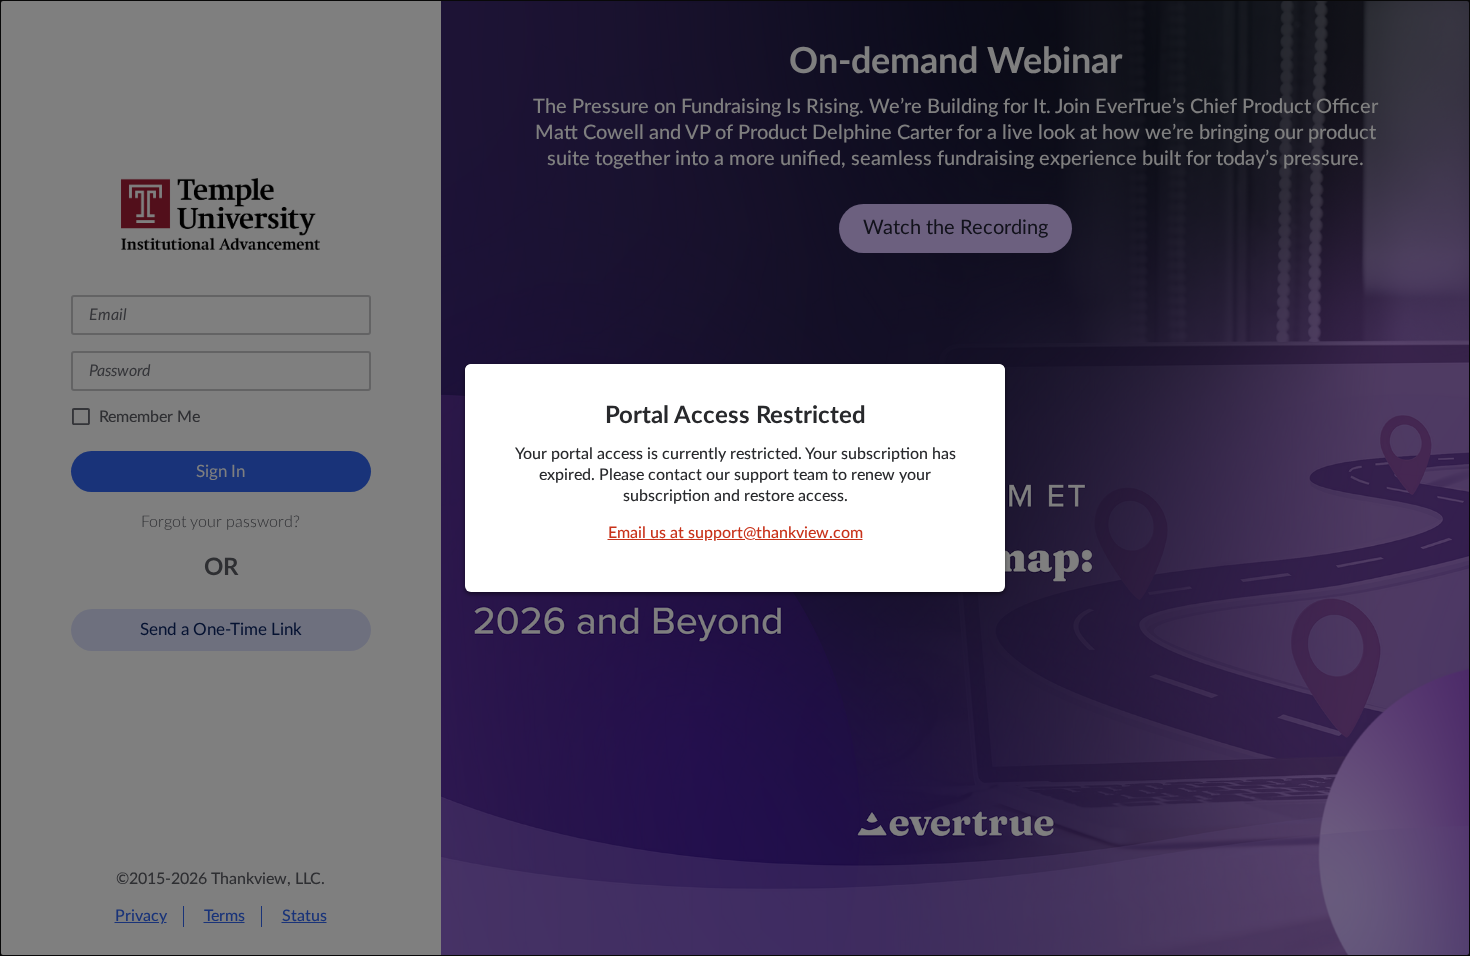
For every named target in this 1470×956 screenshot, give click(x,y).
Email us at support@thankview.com (735, 533)
